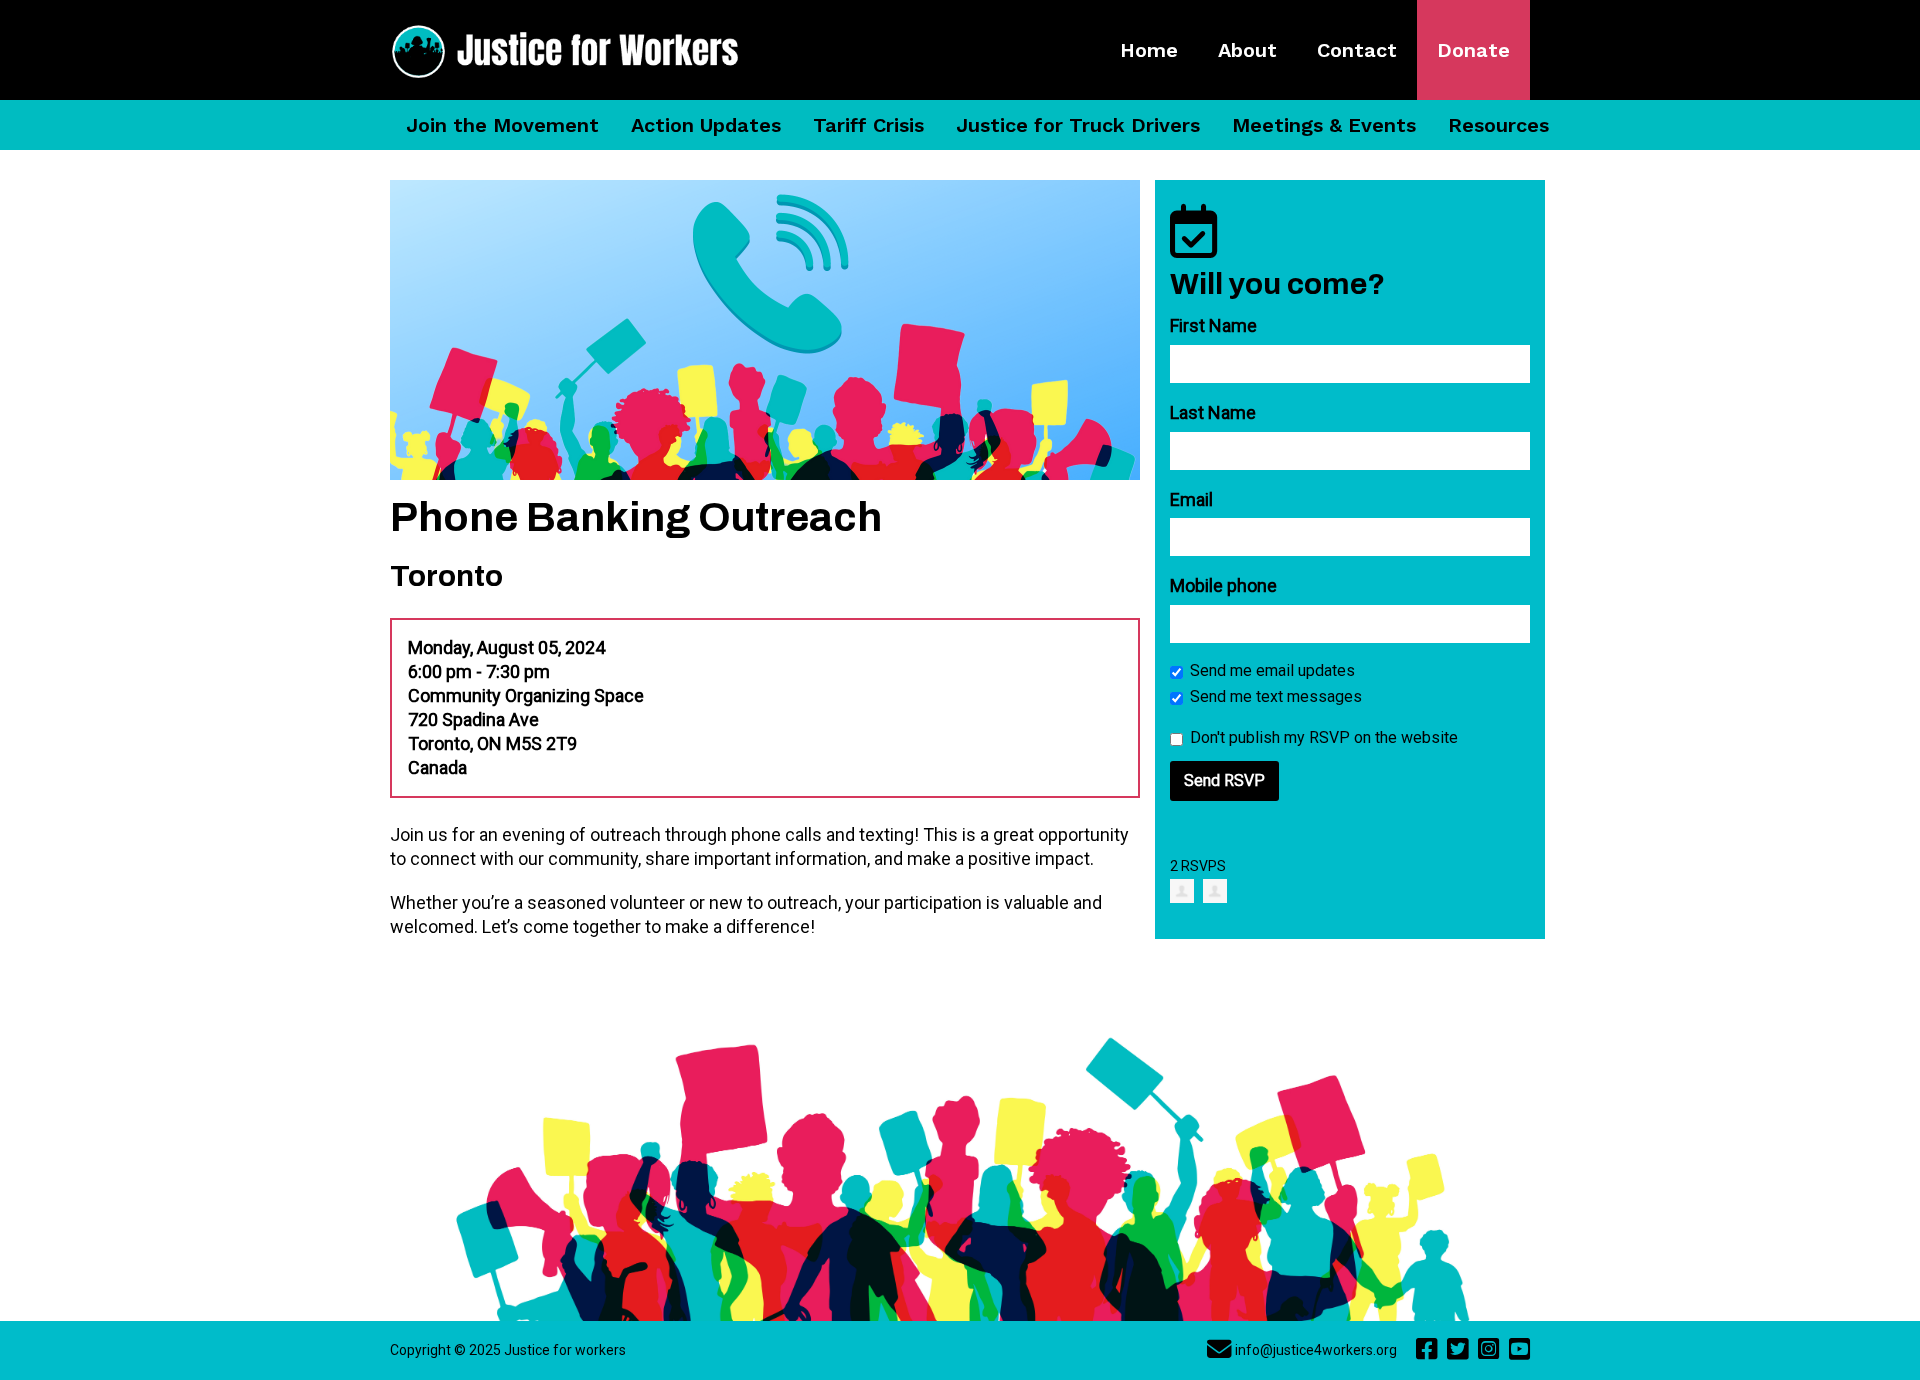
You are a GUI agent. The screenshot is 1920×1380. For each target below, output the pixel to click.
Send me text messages (1276, 696)
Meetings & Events (1324, 125)
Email (1191, 499)
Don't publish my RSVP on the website (1324, 737)
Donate (1473, 50)
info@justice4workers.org (1316, 1350)
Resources (1498, 125)
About (1247, 50)
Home (1149, 50)
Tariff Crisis (868, 125)
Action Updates (706, 125)
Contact (1357, 50)
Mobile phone (1223, 585)
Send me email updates (1272, 670)
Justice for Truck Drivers (1078, 125)
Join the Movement (502, 125)
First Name (1213, 325)
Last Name (1213, 412)
